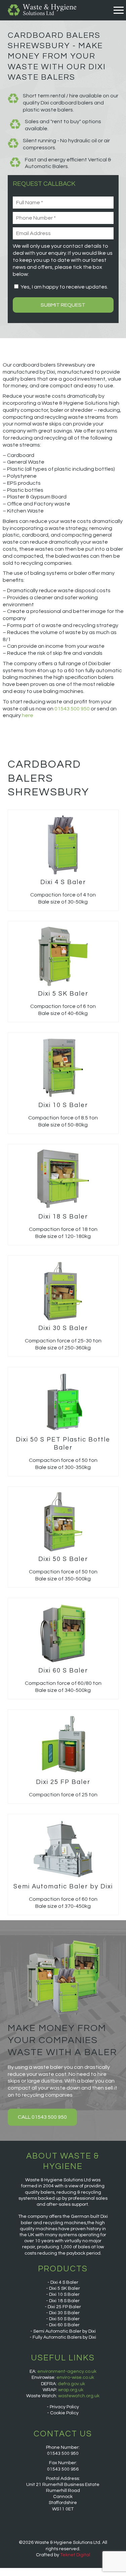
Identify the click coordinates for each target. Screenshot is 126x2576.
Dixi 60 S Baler (64, 2325)
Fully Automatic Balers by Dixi (64, 2337)
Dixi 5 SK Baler (65, 2288)
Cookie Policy (64, 2413)
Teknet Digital (75, 2555)
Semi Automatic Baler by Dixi (65, 2331)
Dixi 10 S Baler (64, 2294)
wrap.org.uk (71, 2390)
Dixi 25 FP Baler (64, 2307)
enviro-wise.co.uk (75, 2377)
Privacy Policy (64, 2407)
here (28, 715)
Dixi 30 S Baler (64, 2313)
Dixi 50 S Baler (64, 2319)
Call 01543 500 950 (42, 2117)
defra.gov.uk (71, 2384)
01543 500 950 (72, 709)
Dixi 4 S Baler (64, 2282)
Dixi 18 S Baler (64, 2301)
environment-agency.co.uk (67, 2371)
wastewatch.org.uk (79, 2396)
